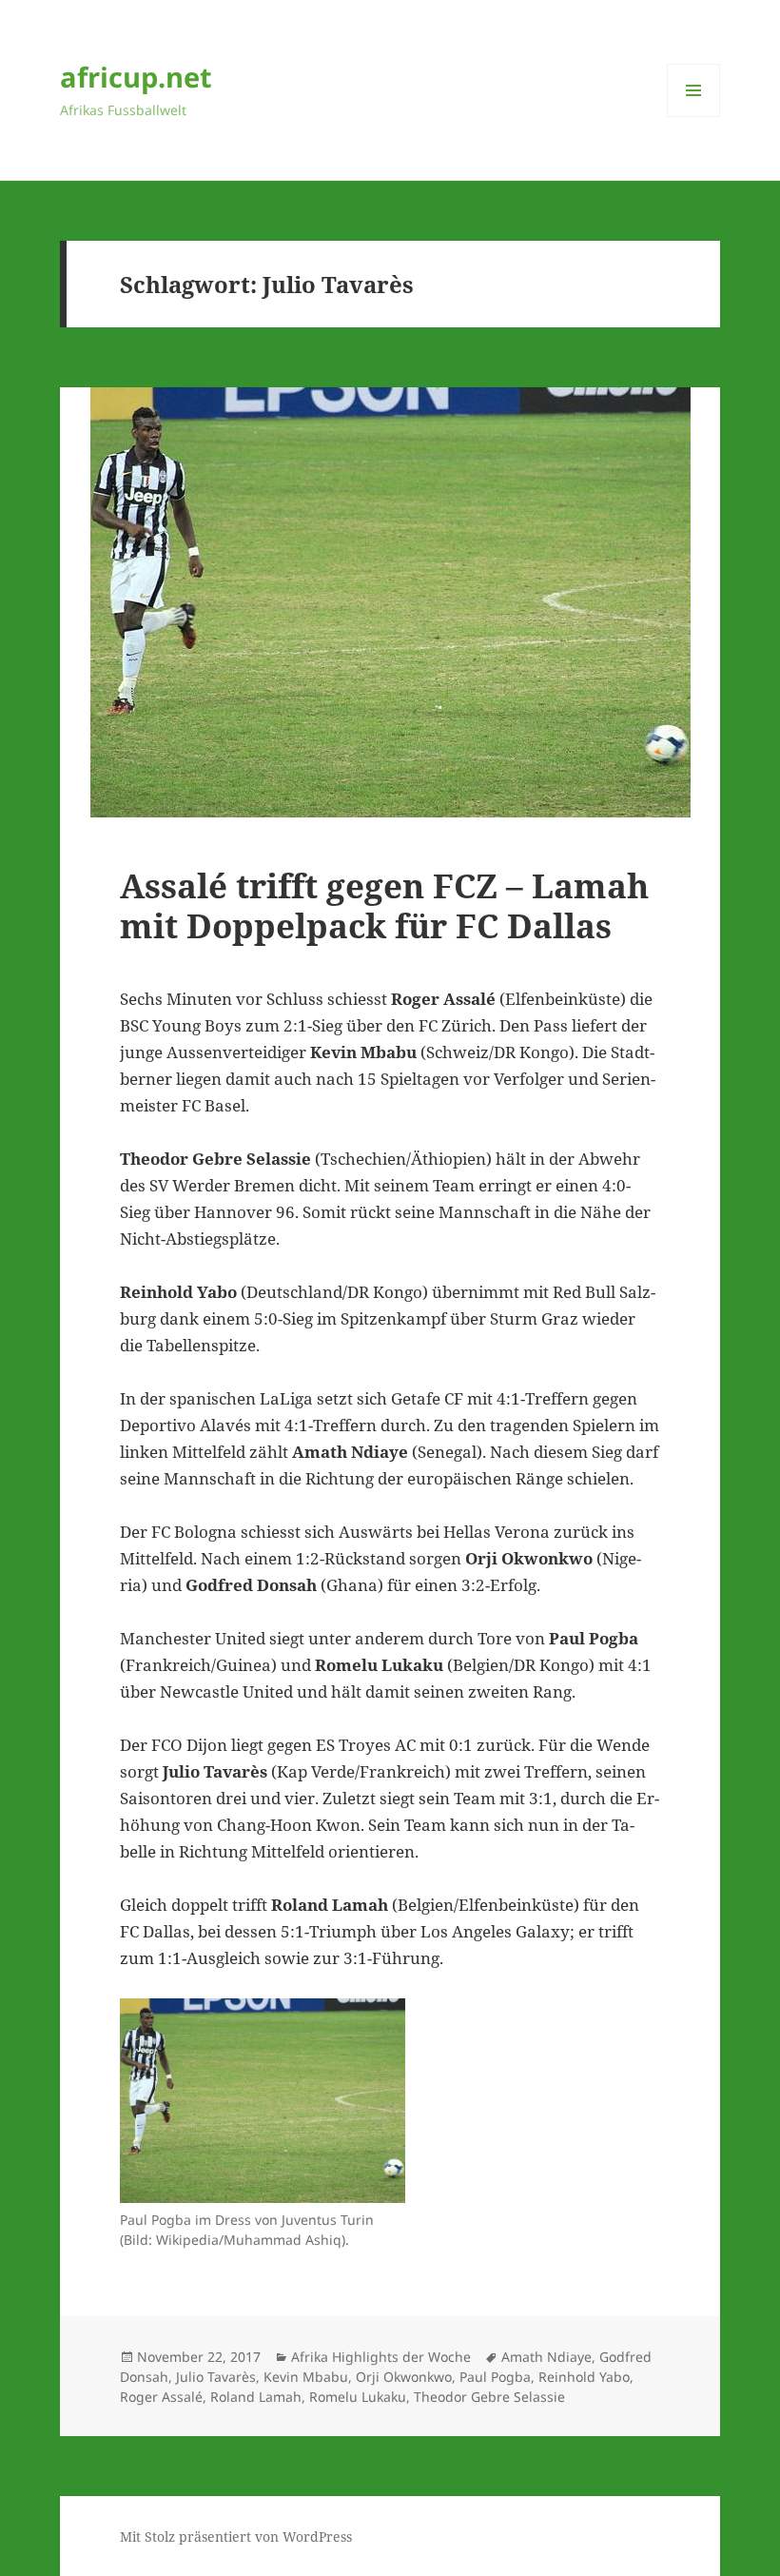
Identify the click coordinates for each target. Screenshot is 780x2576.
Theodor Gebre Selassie (489, 2397)
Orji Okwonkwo (404, 2377)
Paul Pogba (495, 2377)
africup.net (136, 77)
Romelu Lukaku (358, 2397)
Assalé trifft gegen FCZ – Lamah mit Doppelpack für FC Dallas (384, 905)
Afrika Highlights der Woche (381, 2357)
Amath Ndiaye (546, 2357)
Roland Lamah (256, 2397)
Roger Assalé (161, 2397)
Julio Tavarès (216, 2377)
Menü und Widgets (694, 117)
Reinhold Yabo (584, 2377)
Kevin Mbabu (306, 2377)
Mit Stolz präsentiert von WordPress (236, 2537)
